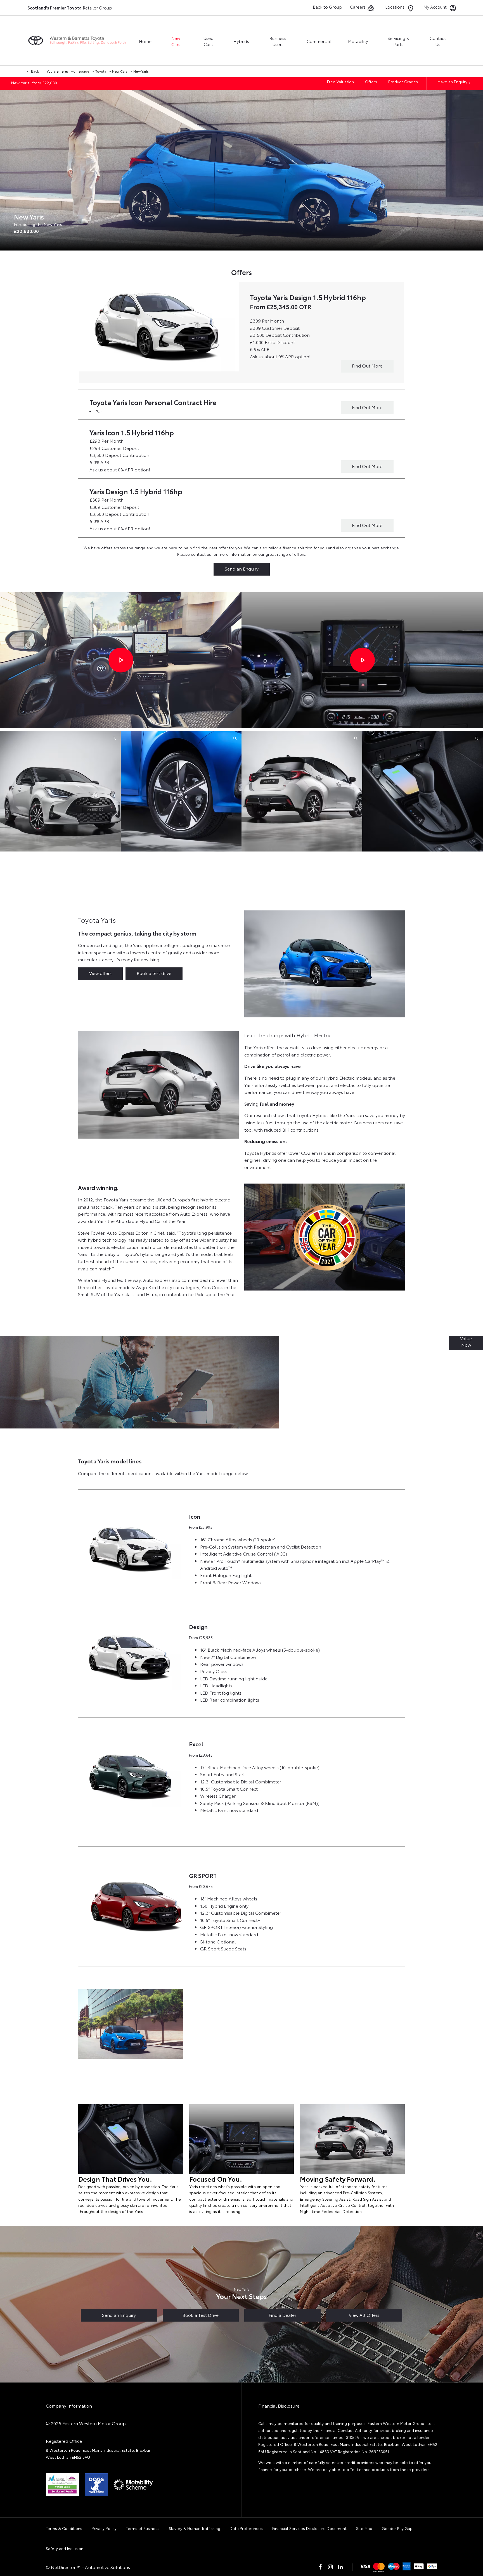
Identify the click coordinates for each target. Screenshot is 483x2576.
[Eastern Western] (78, 41)
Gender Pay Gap (397, 2528)
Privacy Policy (104, 2528)
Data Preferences (246, 2528)
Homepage (80, 71)
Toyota (101, 71)
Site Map (364, 2528)
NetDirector (64, 2567)
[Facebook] (320, 2567)
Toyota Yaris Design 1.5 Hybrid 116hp (308, 297)
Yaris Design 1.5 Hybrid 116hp (136, 491)
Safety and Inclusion (65, 2548)
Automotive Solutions (107, 2567)
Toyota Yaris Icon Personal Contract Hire (153, 402)
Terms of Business (143, 2528)
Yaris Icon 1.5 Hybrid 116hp (132, 432)
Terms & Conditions (64, 2528)
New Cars (120, 71)
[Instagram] (330, 2567)
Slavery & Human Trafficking (195, 2528)
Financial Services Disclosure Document (309, 2528)
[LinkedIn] (340, 2567)
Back (35, 71)
